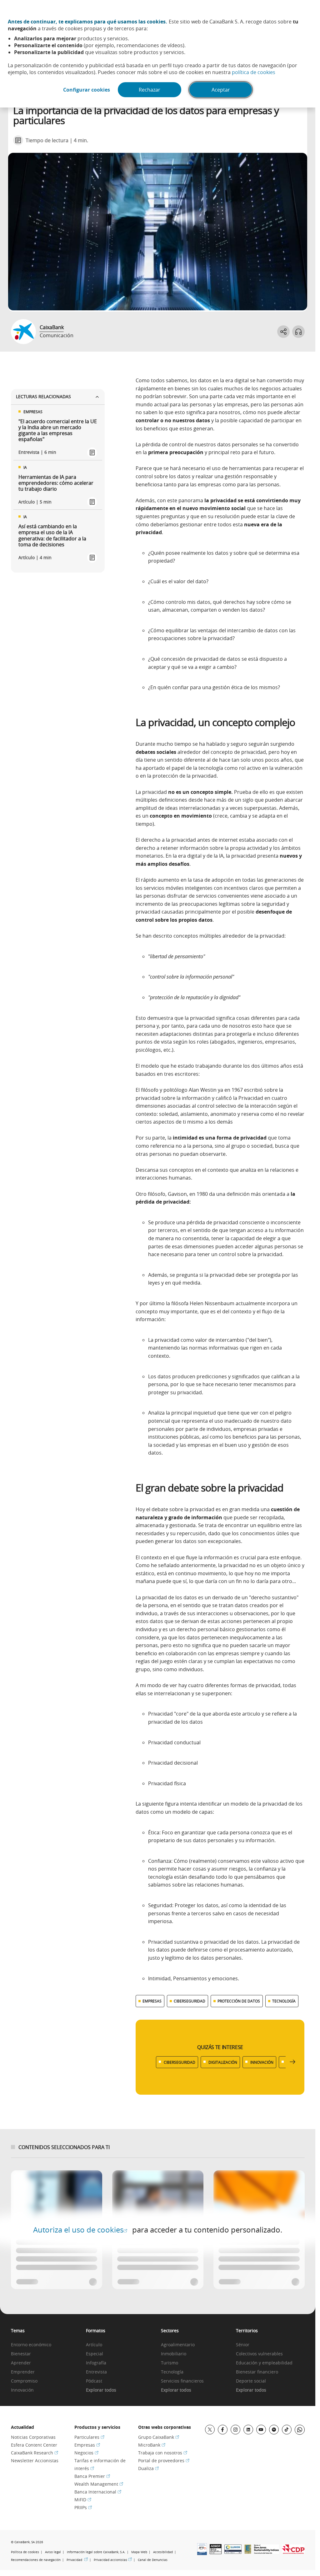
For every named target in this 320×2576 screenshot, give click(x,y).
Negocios (86, 2453)
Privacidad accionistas (113, 2560)
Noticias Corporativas (33, 2437)
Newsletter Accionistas (35, 2461)
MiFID (83, 2500)
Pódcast (94, 2381)
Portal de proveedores (164, 2461)
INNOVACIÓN (262, 2062)
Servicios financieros (182, 2381)
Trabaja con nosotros (163, 2453)
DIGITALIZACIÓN (223, 2062)
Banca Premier (92, 2476)
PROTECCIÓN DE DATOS (239, 2001)
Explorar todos (101, 2390)
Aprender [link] (21, 2363)
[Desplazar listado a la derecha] (292, 2062)
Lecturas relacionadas (43, 396)
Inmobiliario (174, 2354)
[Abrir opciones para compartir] (283, 332)
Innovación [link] (22, 2390)
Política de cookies (25, 2552)
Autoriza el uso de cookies (80, 2230)
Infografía (96, 2363)
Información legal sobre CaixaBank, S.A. (96, 2552)
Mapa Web (139, 2552)
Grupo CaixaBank (159, 2437)
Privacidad (77, 2560)
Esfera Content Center (34, 2445)
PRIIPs (83, 2507)
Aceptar (221, 90)
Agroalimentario (178, 2345)
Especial (95, 2354)
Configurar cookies (87, 90)
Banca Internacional (98, 2492)
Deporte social (251, 2381)
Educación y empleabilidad (264, 2363)
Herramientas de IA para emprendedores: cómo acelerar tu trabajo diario (56, 483)
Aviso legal (53, 2552)
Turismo (170, 2363)
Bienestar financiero (257, 2372)
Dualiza (148, 2468)
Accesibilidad (163, 2552)
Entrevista (96, 2372)
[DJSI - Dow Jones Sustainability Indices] (267, 2552)
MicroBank (152, 2445)
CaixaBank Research (35, 2453)
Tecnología (172, 2372)
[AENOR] (216, 2552)
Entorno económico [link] (31, 2345)
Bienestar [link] (21, 2354)
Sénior (243, 2345)
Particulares (89, 2437)
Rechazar (150, 90)
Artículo (94, 2345)
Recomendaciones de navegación (36, 2560)
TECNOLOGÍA (284, 2001)
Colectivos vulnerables (259, 2354)
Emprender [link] (23, 2372)
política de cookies (254, 72)
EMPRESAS (152, 2001)
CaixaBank (52, 327)
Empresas (87, 2445)
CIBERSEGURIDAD (190, 2001)
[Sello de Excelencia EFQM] (248, 2552)
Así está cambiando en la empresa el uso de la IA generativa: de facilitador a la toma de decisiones (52, 536)
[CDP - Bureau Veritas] (293, 2552)
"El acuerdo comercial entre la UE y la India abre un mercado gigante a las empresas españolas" (58, 431)
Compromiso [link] (24, 2381)
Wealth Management (99, 2484)
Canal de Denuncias (153, 2560)
